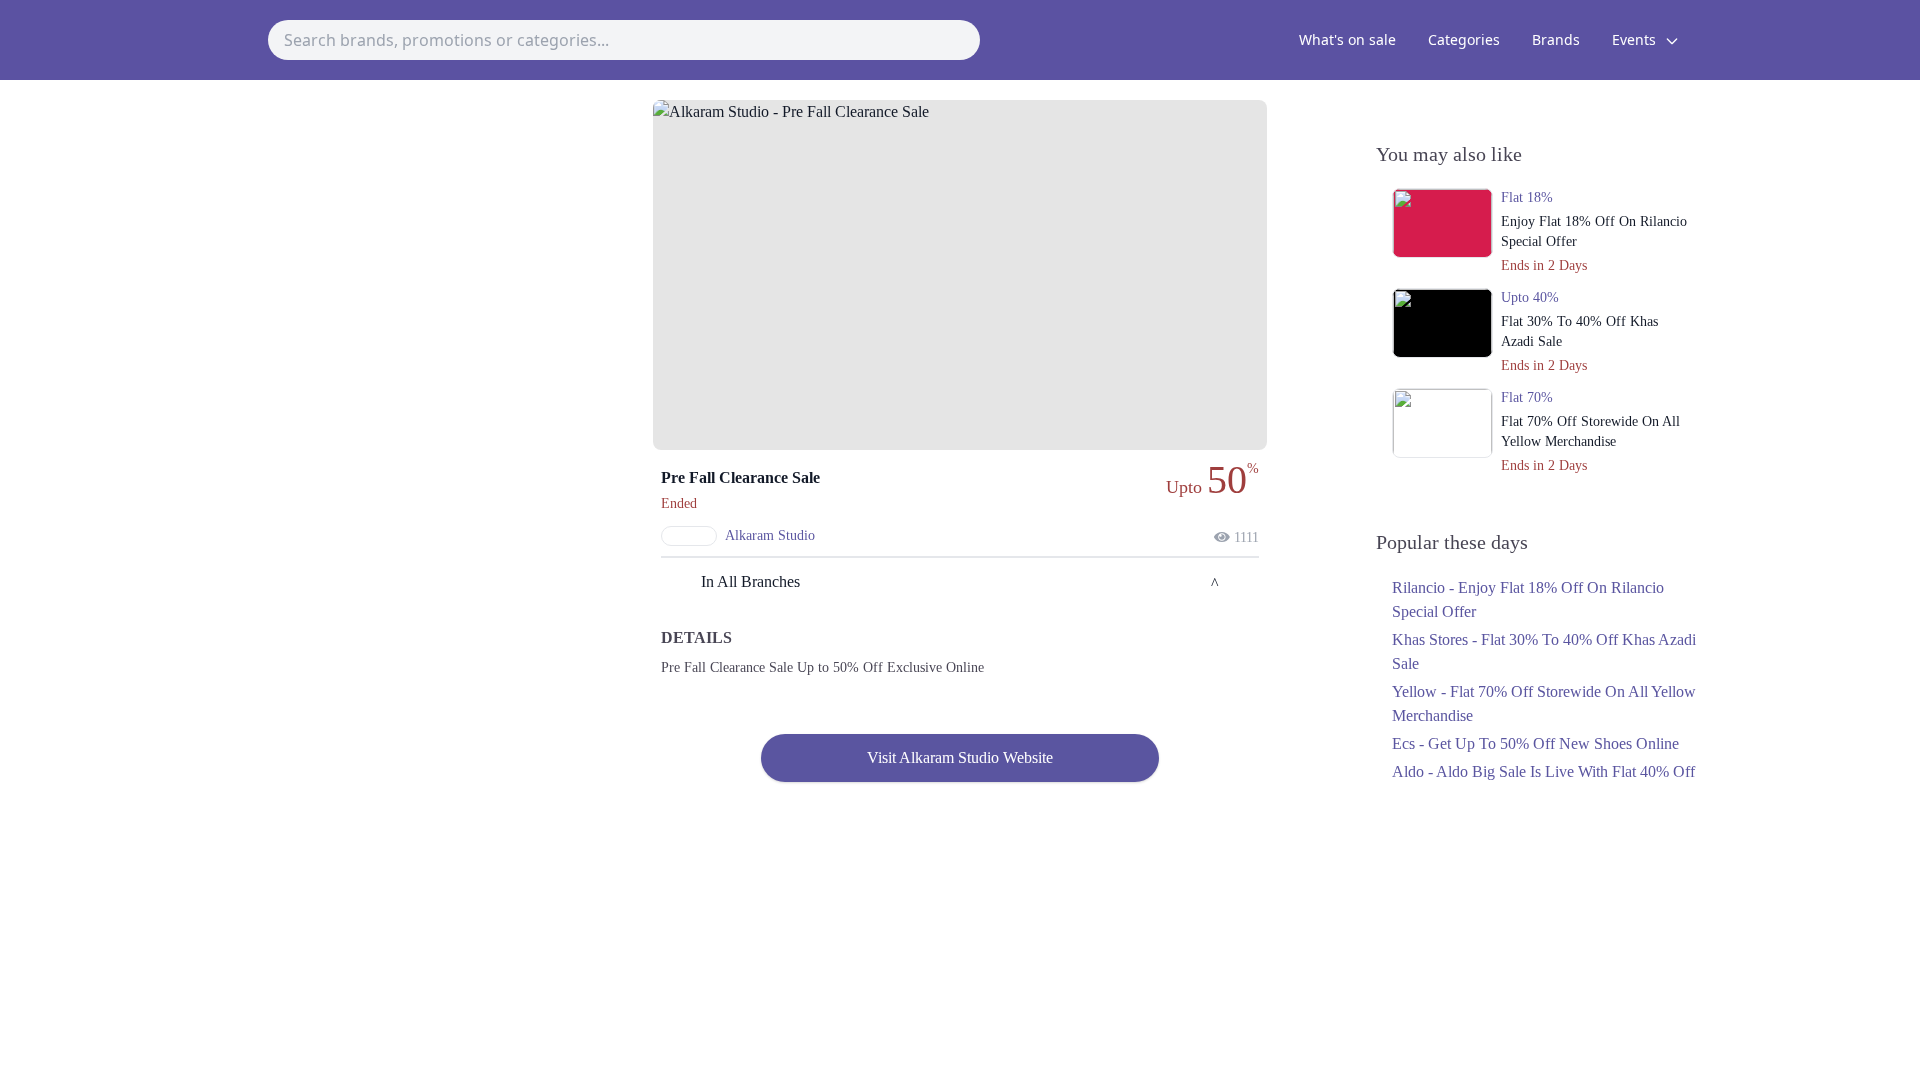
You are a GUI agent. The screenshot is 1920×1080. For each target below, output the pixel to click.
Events (1636, 39)
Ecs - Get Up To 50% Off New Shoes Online (1535, 743)
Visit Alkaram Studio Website (960, 757)
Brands (1556, 39)
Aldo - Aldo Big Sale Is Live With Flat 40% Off (1543, 771)
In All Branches (750, 581)
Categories (1464, 39)
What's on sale (1347, 39)
